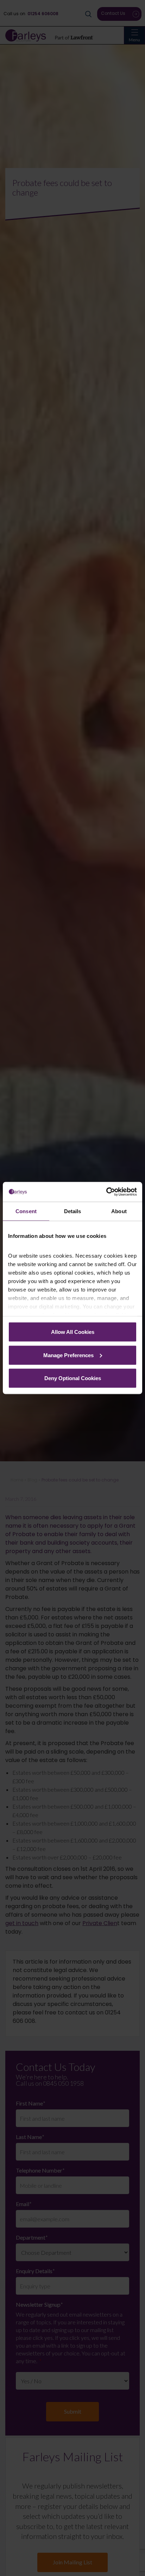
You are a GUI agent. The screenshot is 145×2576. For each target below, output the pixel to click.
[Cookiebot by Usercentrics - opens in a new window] (106, 1192)
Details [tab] (73, 1211)
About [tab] (119, 1211)
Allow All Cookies (73, 1332)
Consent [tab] (26, 1211)
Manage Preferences (68, 1355)
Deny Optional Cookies (73, 1378)
